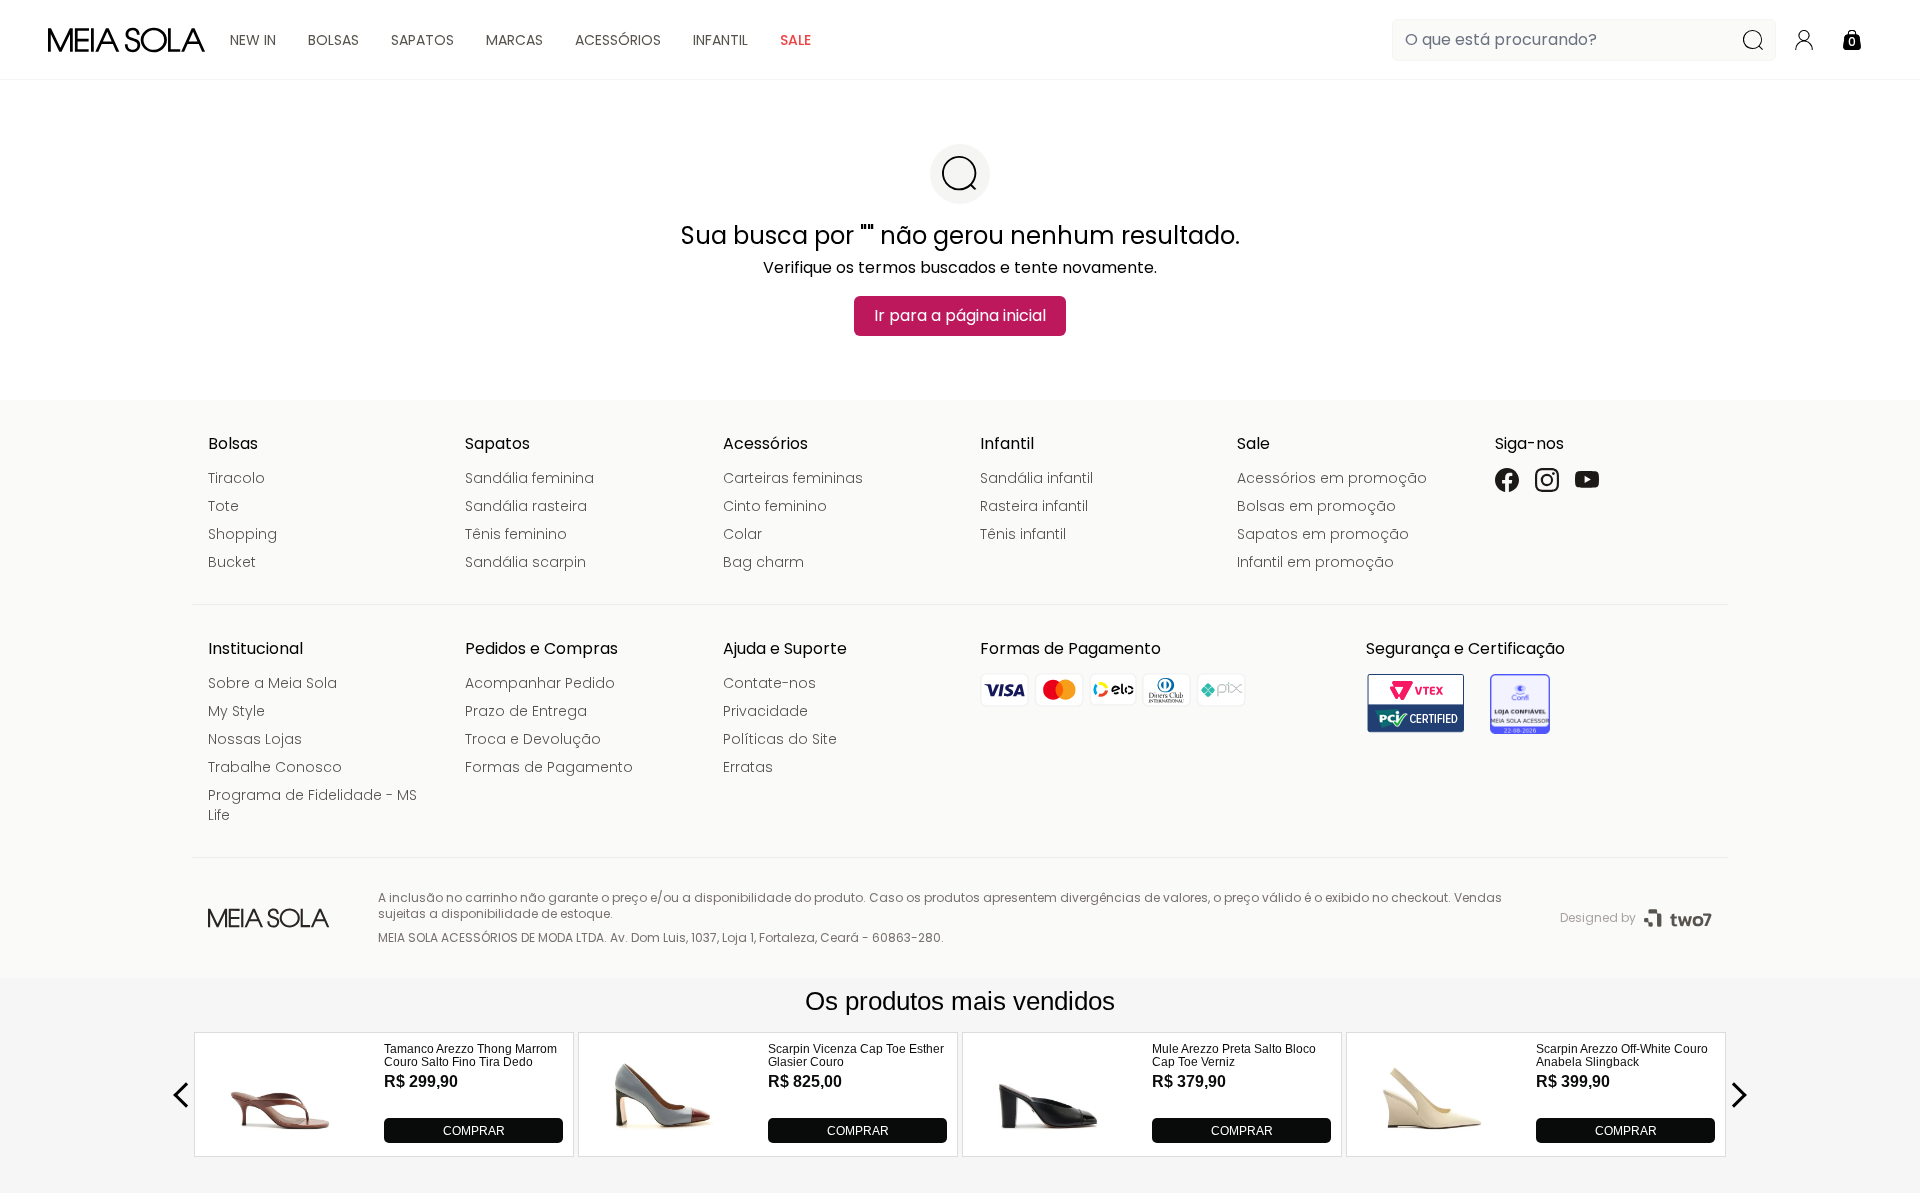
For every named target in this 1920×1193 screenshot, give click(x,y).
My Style (236, 711)
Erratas (748, 767)
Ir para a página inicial (960, 315)
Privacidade (765, 711)
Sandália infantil (1036, 478)
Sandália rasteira (526, 506)
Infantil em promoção (1315, 562)
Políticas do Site (780, 739)
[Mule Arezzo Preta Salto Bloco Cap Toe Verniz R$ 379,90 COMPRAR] (1048, 1137)
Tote (223, 506)
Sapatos (422, 40)
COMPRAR (474, 1131)
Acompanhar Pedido (540, 683)
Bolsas (333, 40)
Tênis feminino (516, 534)
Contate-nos (769, 683)
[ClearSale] (1520, 704)
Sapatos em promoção (1323, 534)
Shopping (242, 534)
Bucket (232, 562)
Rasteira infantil (1034, 506)
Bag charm (763, 562)
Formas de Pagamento (549, 767)
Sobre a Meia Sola (272, 683)
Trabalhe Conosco (275, 767)
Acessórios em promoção (1332, 478)
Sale (795, 40)
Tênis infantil (1023, 534)
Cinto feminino (775, 506)
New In (253, 40)
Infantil (720, 40)
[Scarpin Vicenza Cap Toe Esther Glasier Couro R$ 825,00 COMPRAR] (664, 1137)
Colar (742, 534)
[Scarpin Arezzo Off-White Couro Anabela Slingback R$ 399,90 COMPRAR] (1432, 1137)
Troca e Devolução (533, 739)
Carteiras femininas (793, 478)
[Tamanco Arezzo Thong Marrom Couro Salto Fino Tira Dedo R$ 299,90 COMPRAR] (280, 1137)
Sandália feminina (529, 478)
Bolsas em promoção (1316, 506)
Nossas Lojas (255, 739)
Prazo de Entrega (526, 711)
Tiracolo (236, 478)
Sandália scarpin (525, 562)
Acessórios (618, 40)
